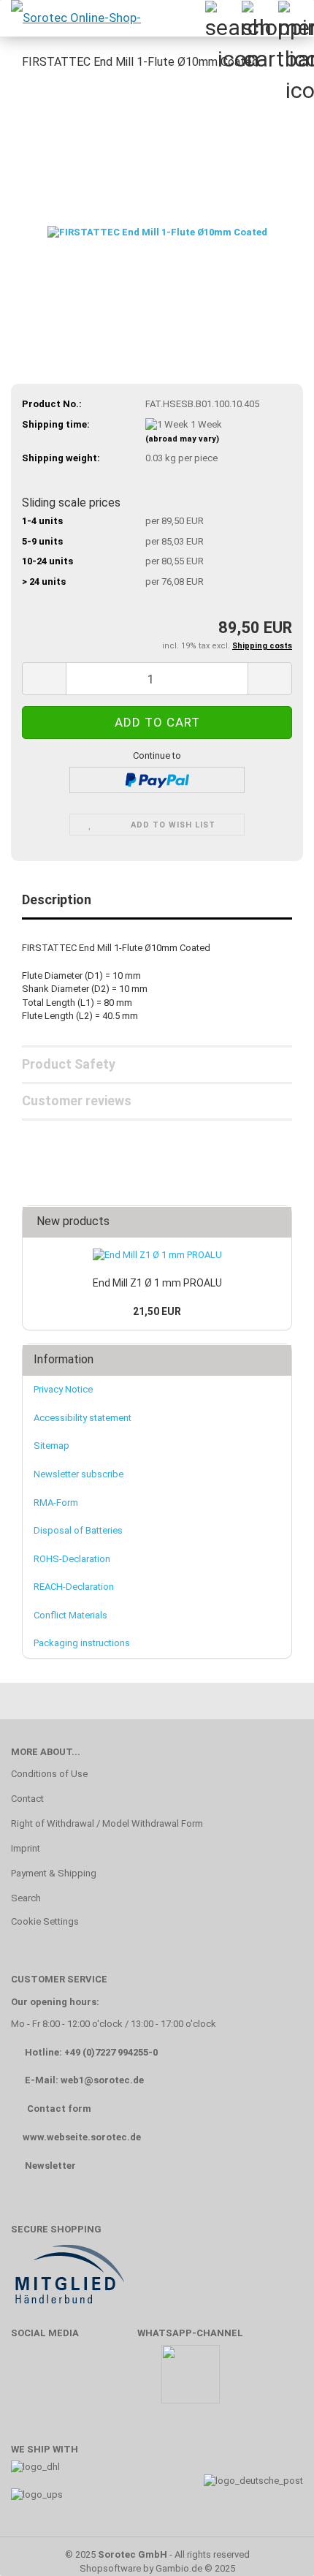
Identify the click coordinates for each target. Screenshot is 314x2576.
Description (57, 899)
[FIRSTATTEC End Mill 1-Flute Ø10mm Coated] (157, 193)
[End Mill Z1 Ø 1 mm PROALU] (157, 1255)
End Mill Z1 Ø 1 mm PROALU (157, 1283)
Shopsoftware (110, 2568)
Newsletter (50, 2166)
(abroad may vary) (182, 439)
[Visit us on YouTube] (72, 2381)
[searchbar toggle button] (223, 18)
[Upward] (274, 2543)
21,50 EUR (157, 1311)
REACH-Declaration (74, 1587)
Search (26, 1898)
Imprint (26, 1848)
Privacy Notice (63, 1389)
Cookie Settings (45, 1921)
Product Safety (69, 1064)
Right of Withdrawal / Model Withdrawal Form (107, 1823)
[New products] (276, 1222)
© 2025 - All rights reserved (157, 2554)
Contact (27, 1799)
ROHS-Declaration (72, 1559)
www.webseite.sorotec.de (82, 2137)
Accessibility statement (83, 1418)
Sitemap (51, 1446)
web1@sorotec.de (102, 2080)
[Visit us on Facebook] (30, 2381)
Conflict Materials (70, 1615)
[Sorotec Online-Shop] (75, 18)
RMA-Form (56, 1503)
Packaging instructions (82, 1643)
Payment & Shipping (54, 1873)
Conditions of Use (49, 1774)
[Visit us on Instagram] (115, 2381)
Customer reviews (77, 1101)
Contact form (59, 2109)
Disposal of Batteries (78, 1530)
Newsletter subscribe (78, 1474)
